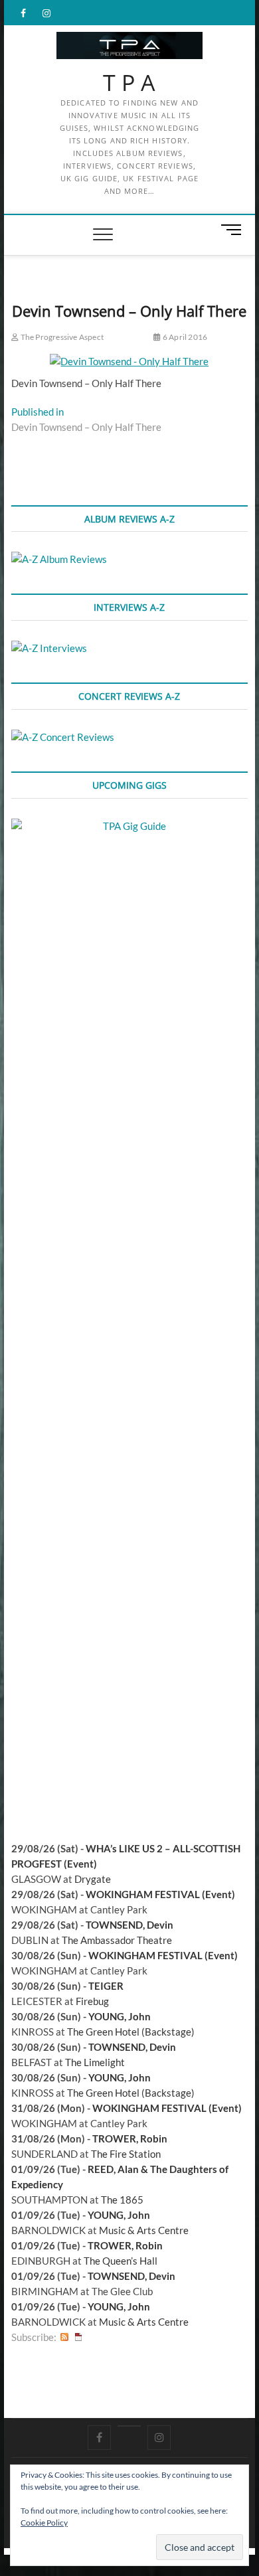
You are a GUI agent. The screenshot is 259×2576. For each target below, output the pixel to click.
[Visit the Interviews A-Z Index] (49, 648)
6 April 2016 (184, 337)
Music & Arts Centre (144, 2230)
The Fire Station (126, 2154)
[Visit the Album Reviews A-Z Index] (59, 559)
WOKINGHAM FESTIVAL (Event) (160, 1894)
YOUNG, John (120, 2016)
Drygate (93, 1879)
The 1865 (122, 2200)
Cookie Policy (44, 2523)
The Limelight (95, 2062)
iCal (78, 2337)
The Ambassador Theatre (117, 1940)
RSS (64, 2337)
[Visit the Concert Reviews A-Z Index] (63, 737)
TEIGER (106, 1986)
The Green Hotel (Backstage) (131, 2032)
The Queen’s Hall (121, 2261)
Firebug (92, 2001)
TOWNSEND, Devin (129, 1925)
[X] (129, 2426)
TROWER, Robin (130, 2138)
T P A (129, 83)
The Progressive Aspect (61, 337)
